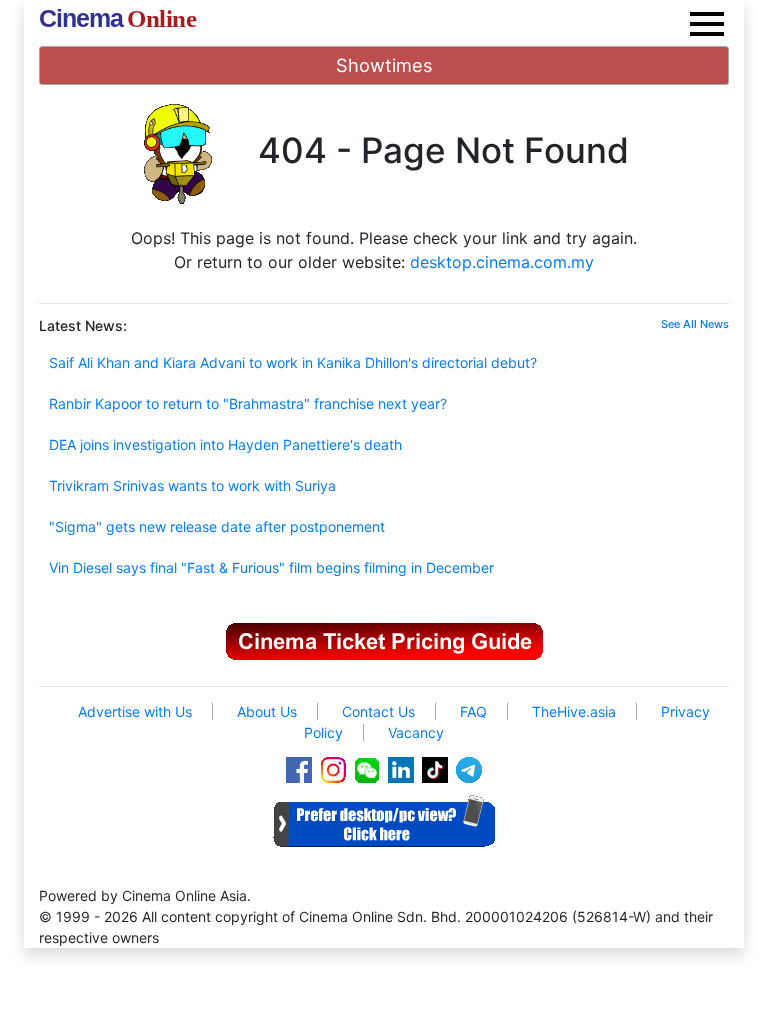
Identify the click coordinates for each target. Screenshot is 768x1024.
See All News (695, 324)
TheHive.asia (574, 711)
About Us (267, 711)
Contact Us (378, 711)
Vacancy (416, 732)
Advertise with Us (135, 711)
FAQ (473, 711)
